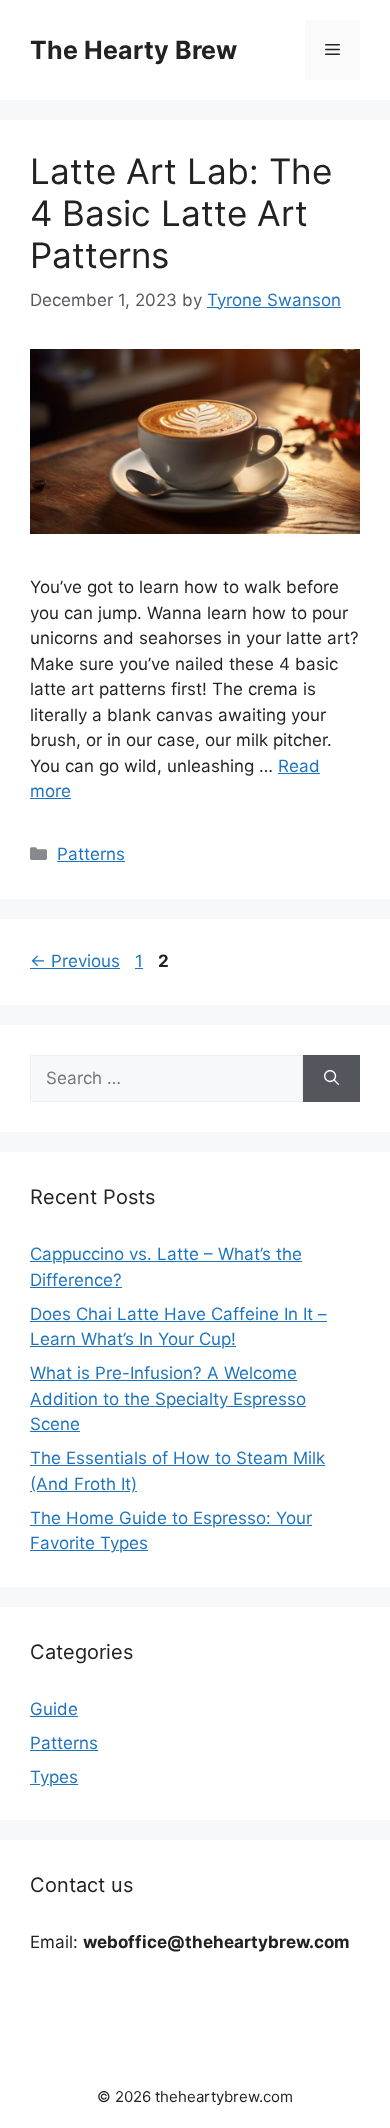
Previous (75, 961)
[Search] (331, 1079)
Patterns (91, 854)
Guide (54, 1709)
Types (54, 1777)
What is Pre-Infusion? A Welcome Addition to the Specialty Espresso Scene (168, 1398)
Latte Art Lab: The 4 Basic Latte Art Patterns (181, 213)
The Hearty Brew (133, 50)
